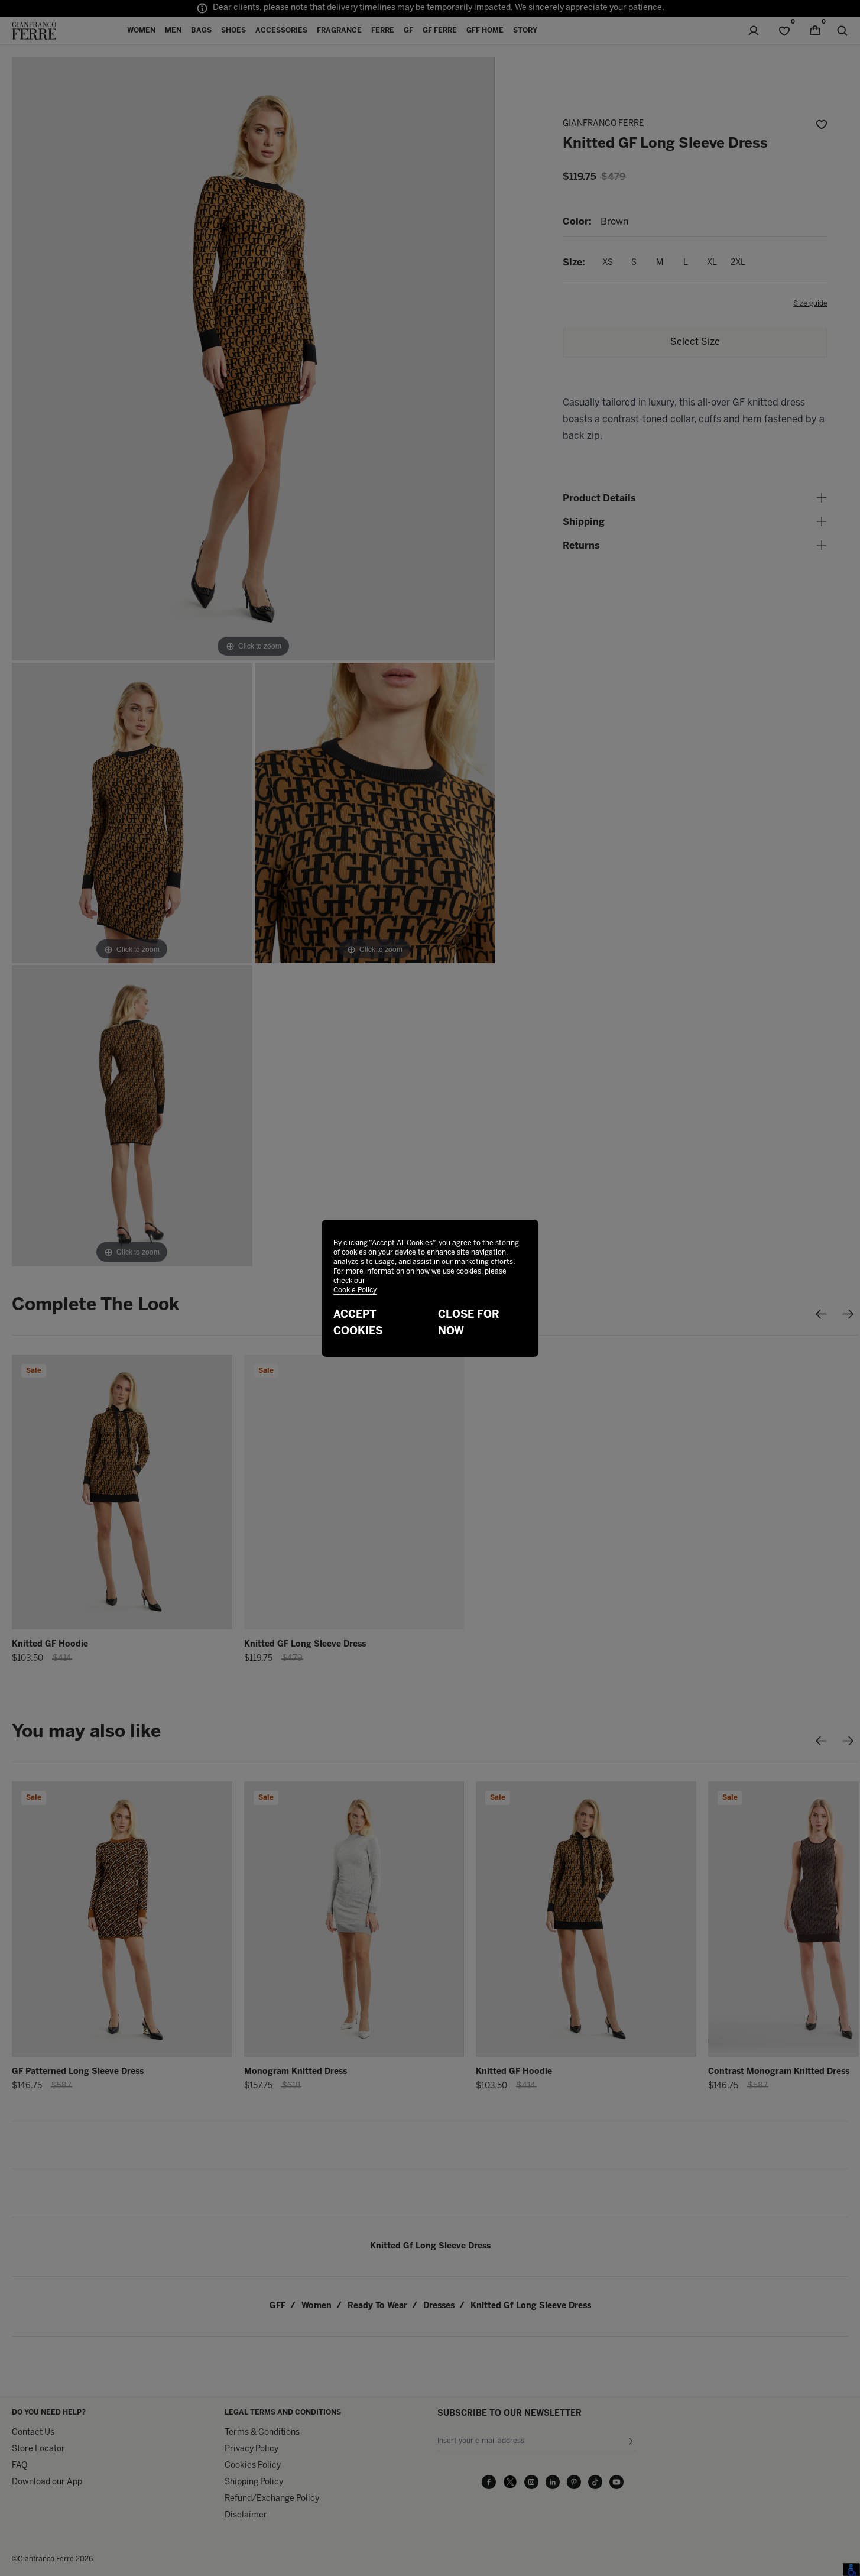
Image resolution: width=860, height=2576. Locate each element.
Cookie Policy (355, 1290)
